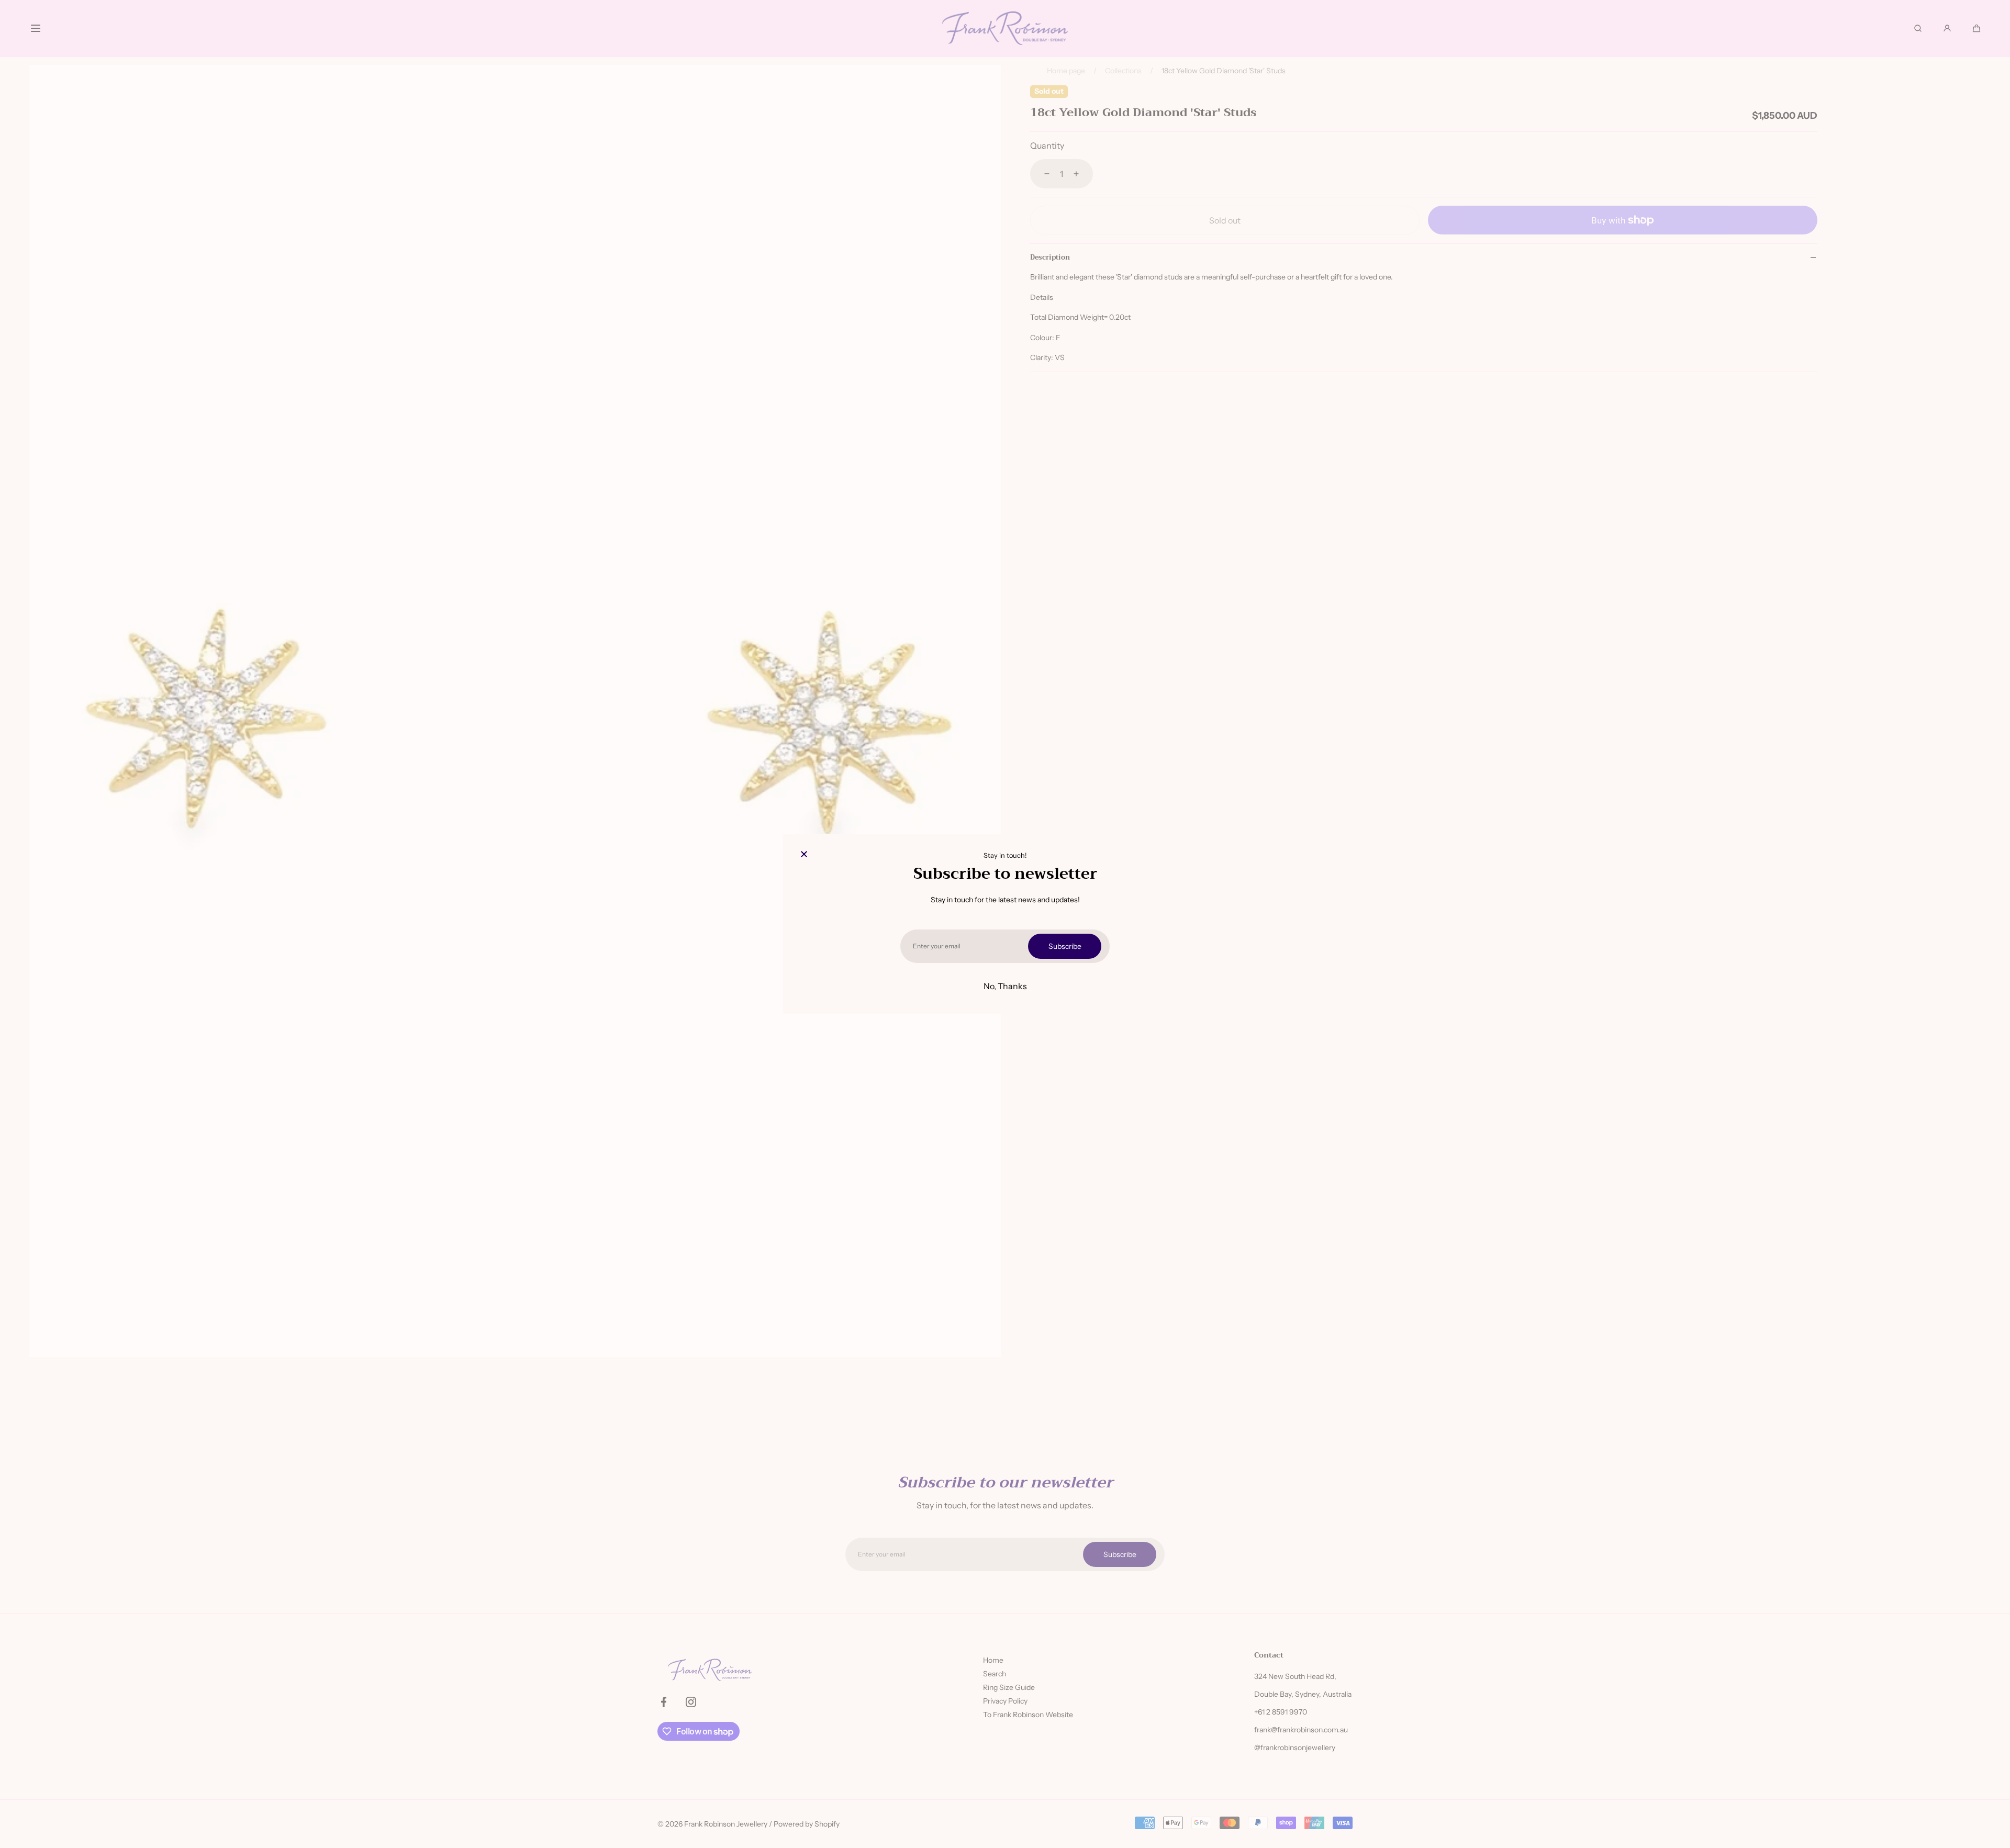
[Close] (804, 855)
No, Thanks (1005, 986)
